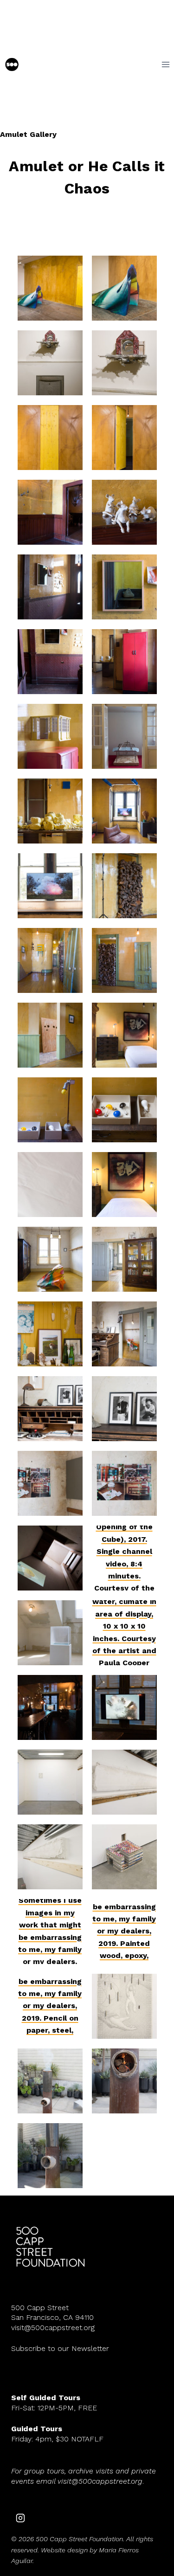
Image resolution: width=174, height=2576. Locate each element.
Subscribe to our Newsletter (60, 2348)
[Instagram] (20, 2518)
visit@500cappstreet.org (53, 2328)
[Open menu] (165, 64)
